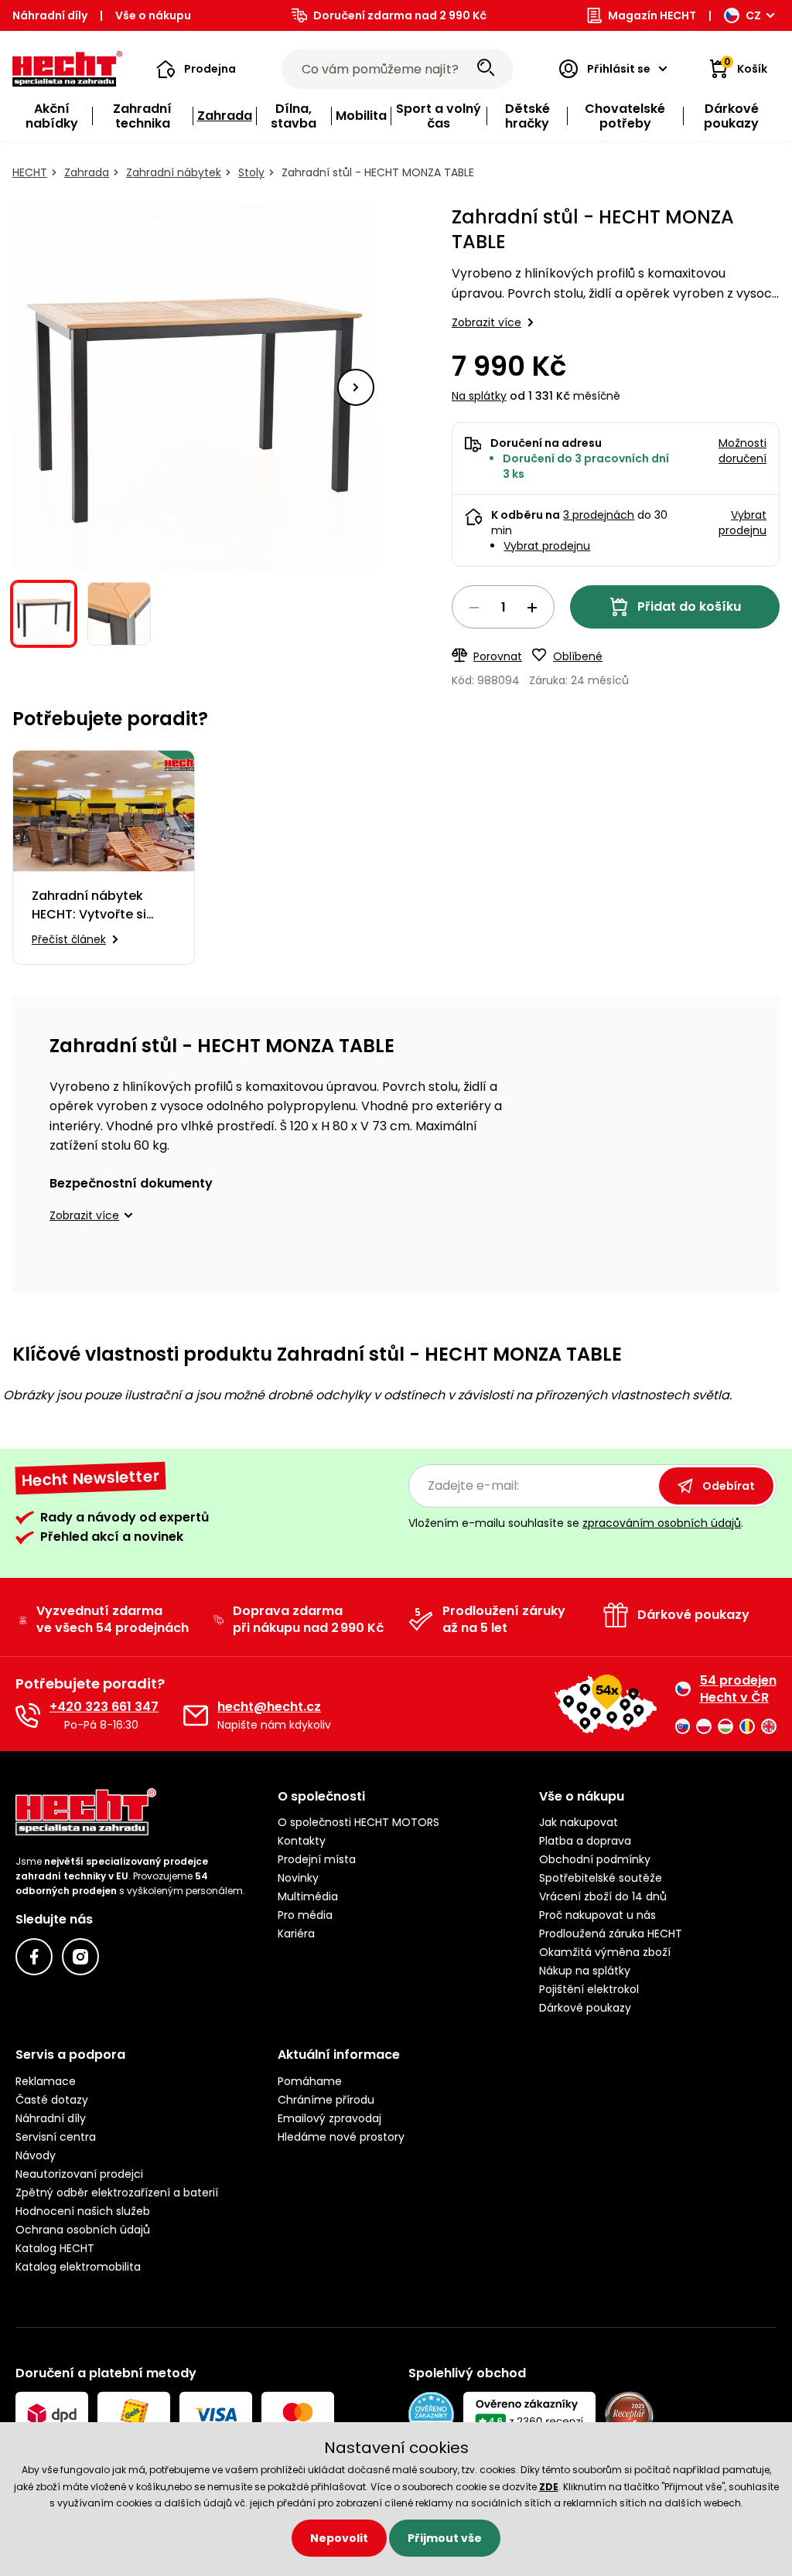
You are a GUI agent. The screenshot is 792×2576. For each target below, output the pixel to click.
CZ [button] (753, 15)
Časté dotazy (52, 2100)
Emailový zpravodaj (329, 2118)
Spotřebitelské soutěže (601, 1878)
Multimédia (308, 1896)
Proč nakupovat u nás (597, 1915)
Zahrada (87, 172)
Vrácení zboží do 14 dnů (603, 1896)
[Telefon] (28, 1716)
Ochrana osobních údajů (83, 2230)
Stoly (251, 172)
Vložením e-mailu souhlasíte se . (576, 1523)
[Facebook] (34, 1957)
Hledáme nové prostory (341, 2137)
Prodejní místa (317, 1859)
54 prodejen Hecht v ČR (738, 1689)
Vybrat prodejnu (547, 546)
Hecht (30, 172)
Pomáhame (310, 2081)
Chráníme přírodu (326, 2100)
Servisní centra (56, 2137)
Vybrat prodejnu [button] (742, 523)
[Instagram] (80, 1957)
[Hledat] (486, 69)
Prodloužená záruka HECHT (611, 1934)
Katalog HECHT (55, 2248)
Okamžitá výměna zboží (605, 1952)
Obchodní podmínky (595, 1859)
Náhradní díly (50, 15)
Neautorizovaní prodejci (79, 2174)
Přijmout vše (445, 2538)
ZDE (549, 2487)
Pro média (305, 1915)
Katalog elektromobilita (78, 2267)
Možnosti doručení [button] (742, 451)
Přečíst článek (69, 939)
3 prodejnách (599, 515)
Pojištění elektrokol (589, 1989)
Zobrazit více (486, 322)
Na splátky (479, 396)
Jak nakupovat (579, 1822)
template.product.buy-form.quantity (503, 607)
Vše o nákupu (153, 15)
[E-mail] (196, 1716)
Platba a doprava (585, 1841)
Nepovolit (339, 2538)
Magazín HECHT (652, 15)
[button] (196, 69)
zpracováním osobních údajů (662, 1523)
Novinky (298, 1878)
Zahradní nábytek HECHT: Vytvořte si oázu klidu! (89, 905)
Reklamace (46, 2081)
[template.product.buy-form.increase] (532, 608)
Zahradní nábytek (174, 172)
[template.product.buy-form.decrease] (474, 608)
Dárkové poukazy (585, 2008)
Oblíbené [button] (578, 656)
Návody (36, 2155)
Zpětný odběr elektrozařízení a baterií (117, 2193)
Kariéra (296, 1934)
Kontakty (302, 1841)
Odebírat (729, 1486)
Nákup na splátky (585, 1971)
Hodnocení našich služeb (83, 2211)
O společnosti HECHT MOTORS (358, 1822)
